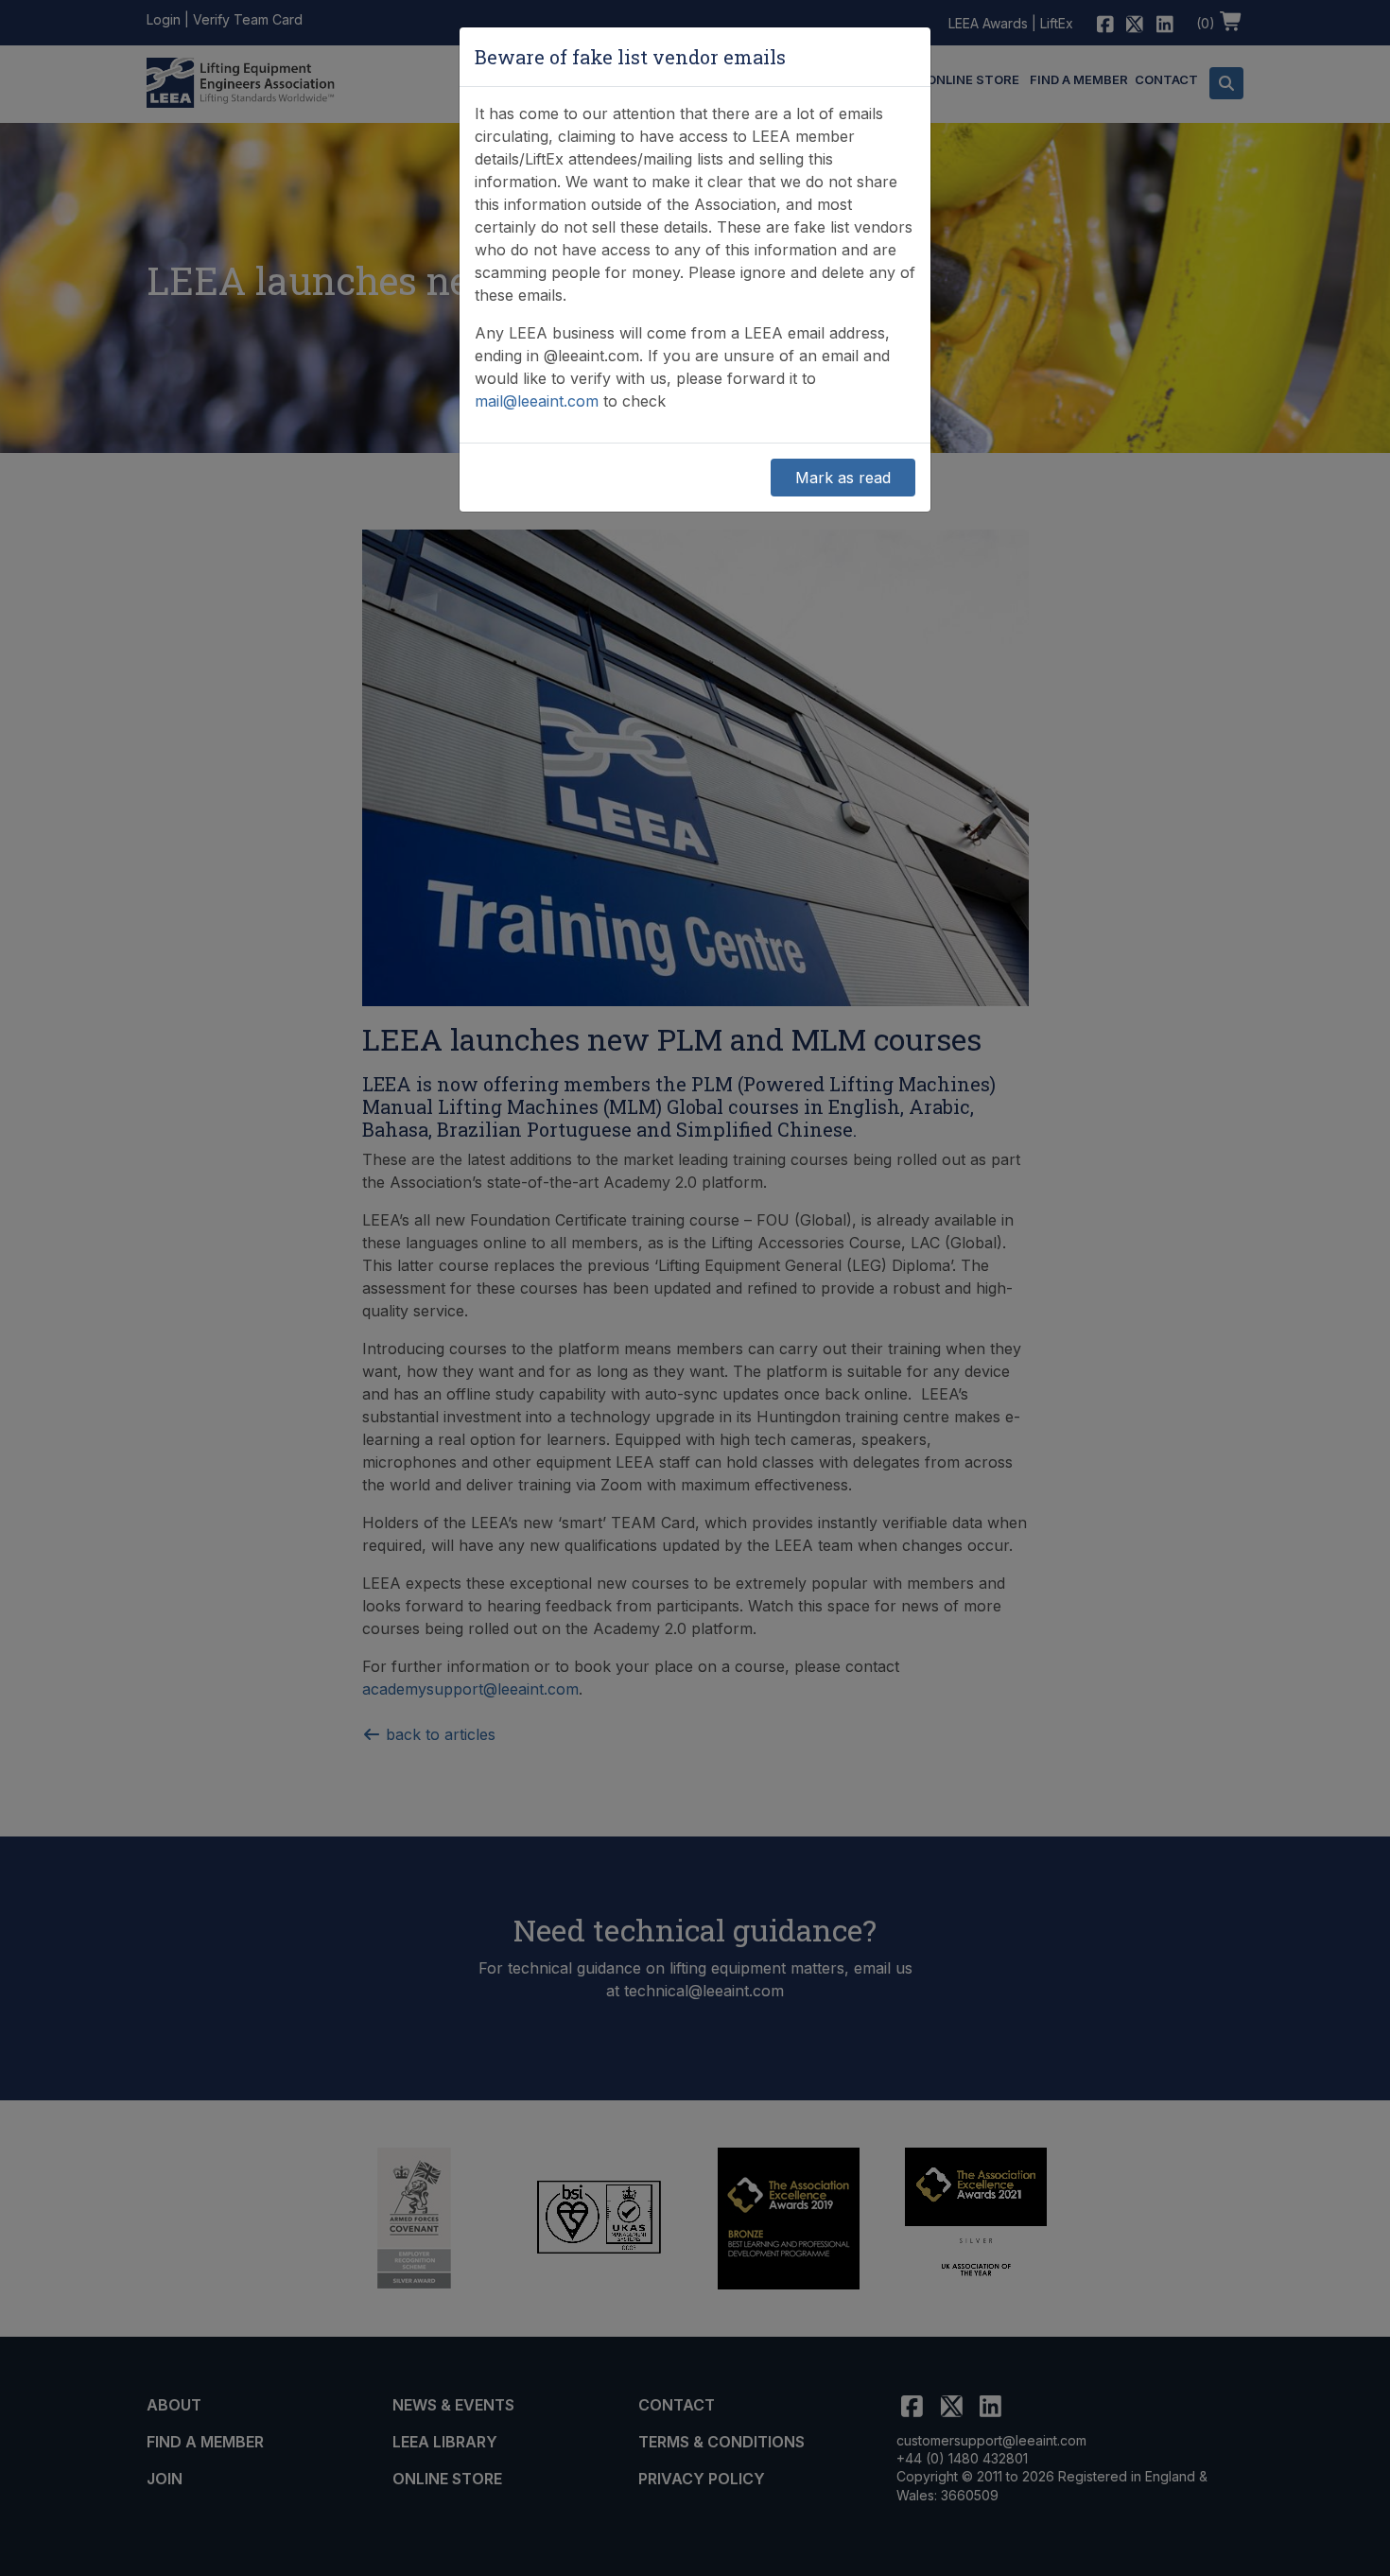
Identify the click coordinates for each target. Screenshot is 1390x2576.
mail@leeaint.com (537, 401)
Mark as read (843, 478)
